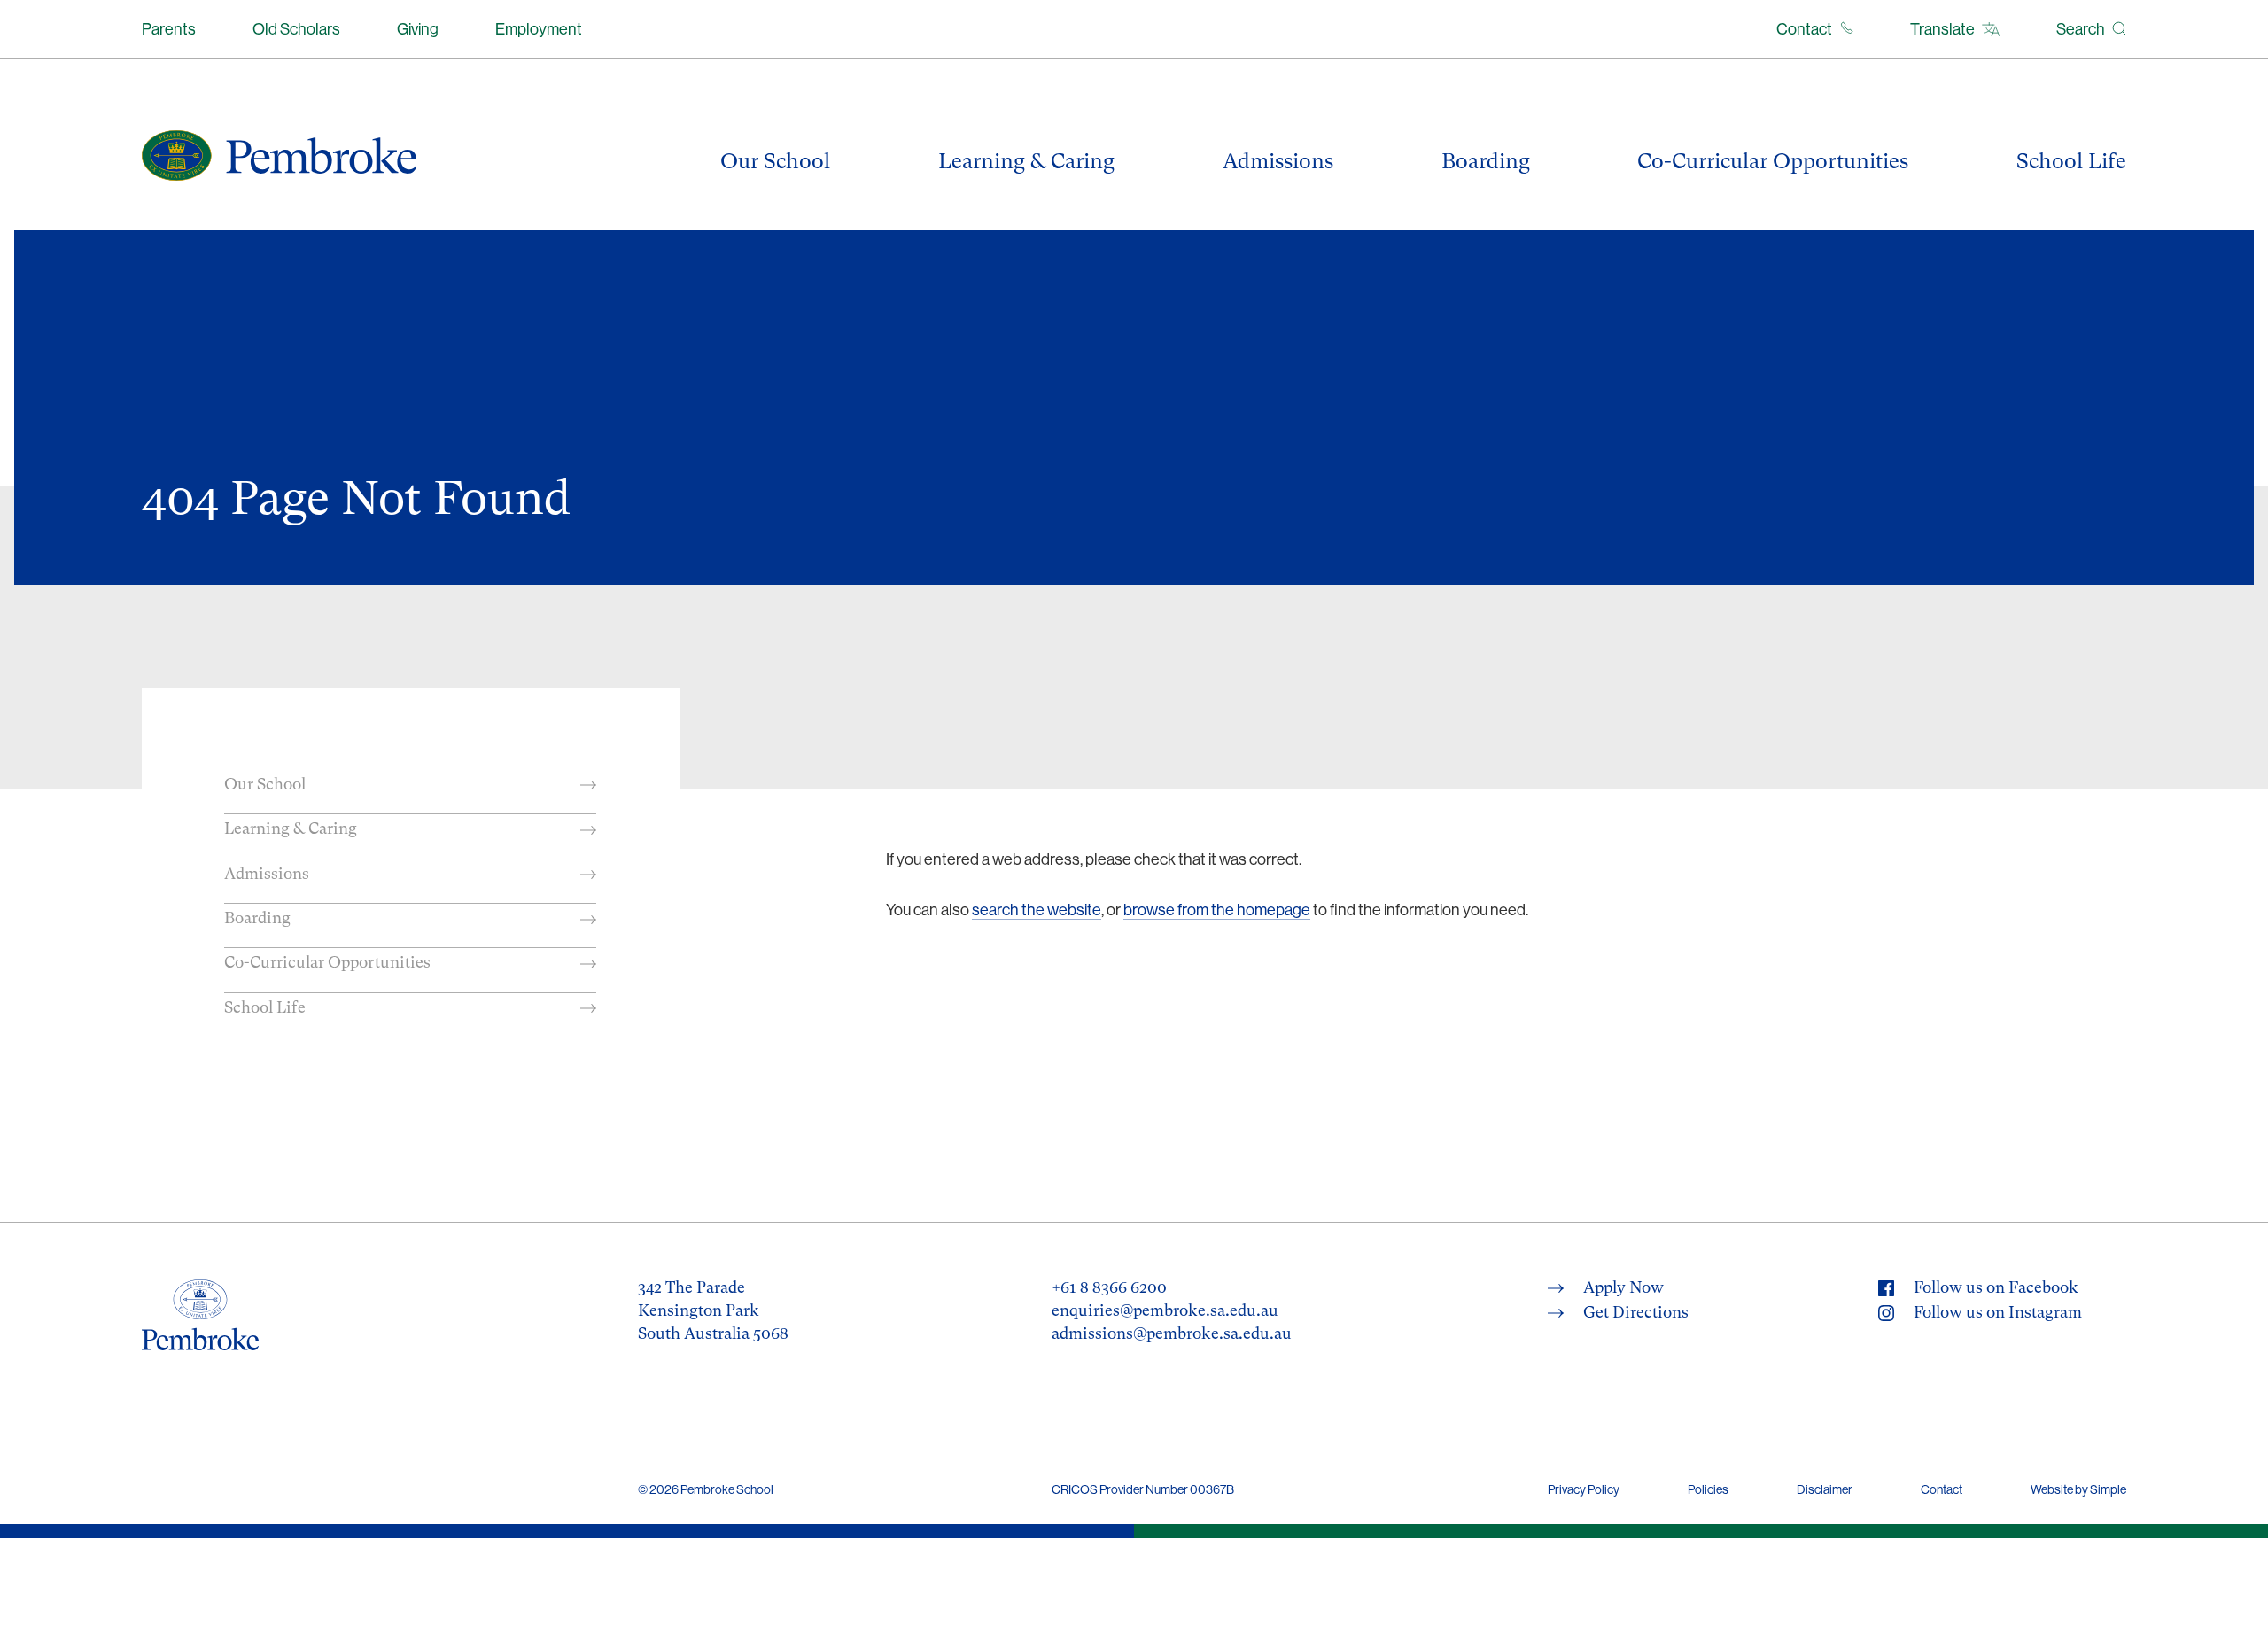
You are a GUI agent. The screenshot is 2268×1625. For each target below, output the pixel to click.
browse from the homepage (1217, 910)
